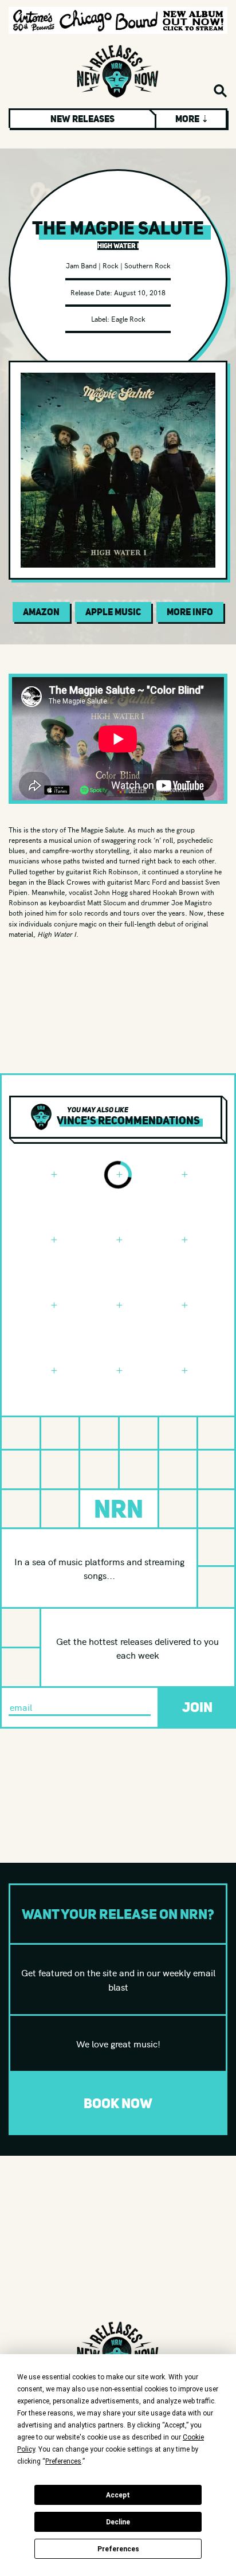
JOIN (197, 1707)
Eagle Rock (128, 318)
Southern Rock (147, 265)
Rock (111, 265)
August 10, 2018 (140, 292)
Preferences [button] (63, 2461)
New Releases (82, 119)
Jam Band (81, 265)
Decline (118, 2522)
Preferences (118, 2549)
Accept (118, 2495)
